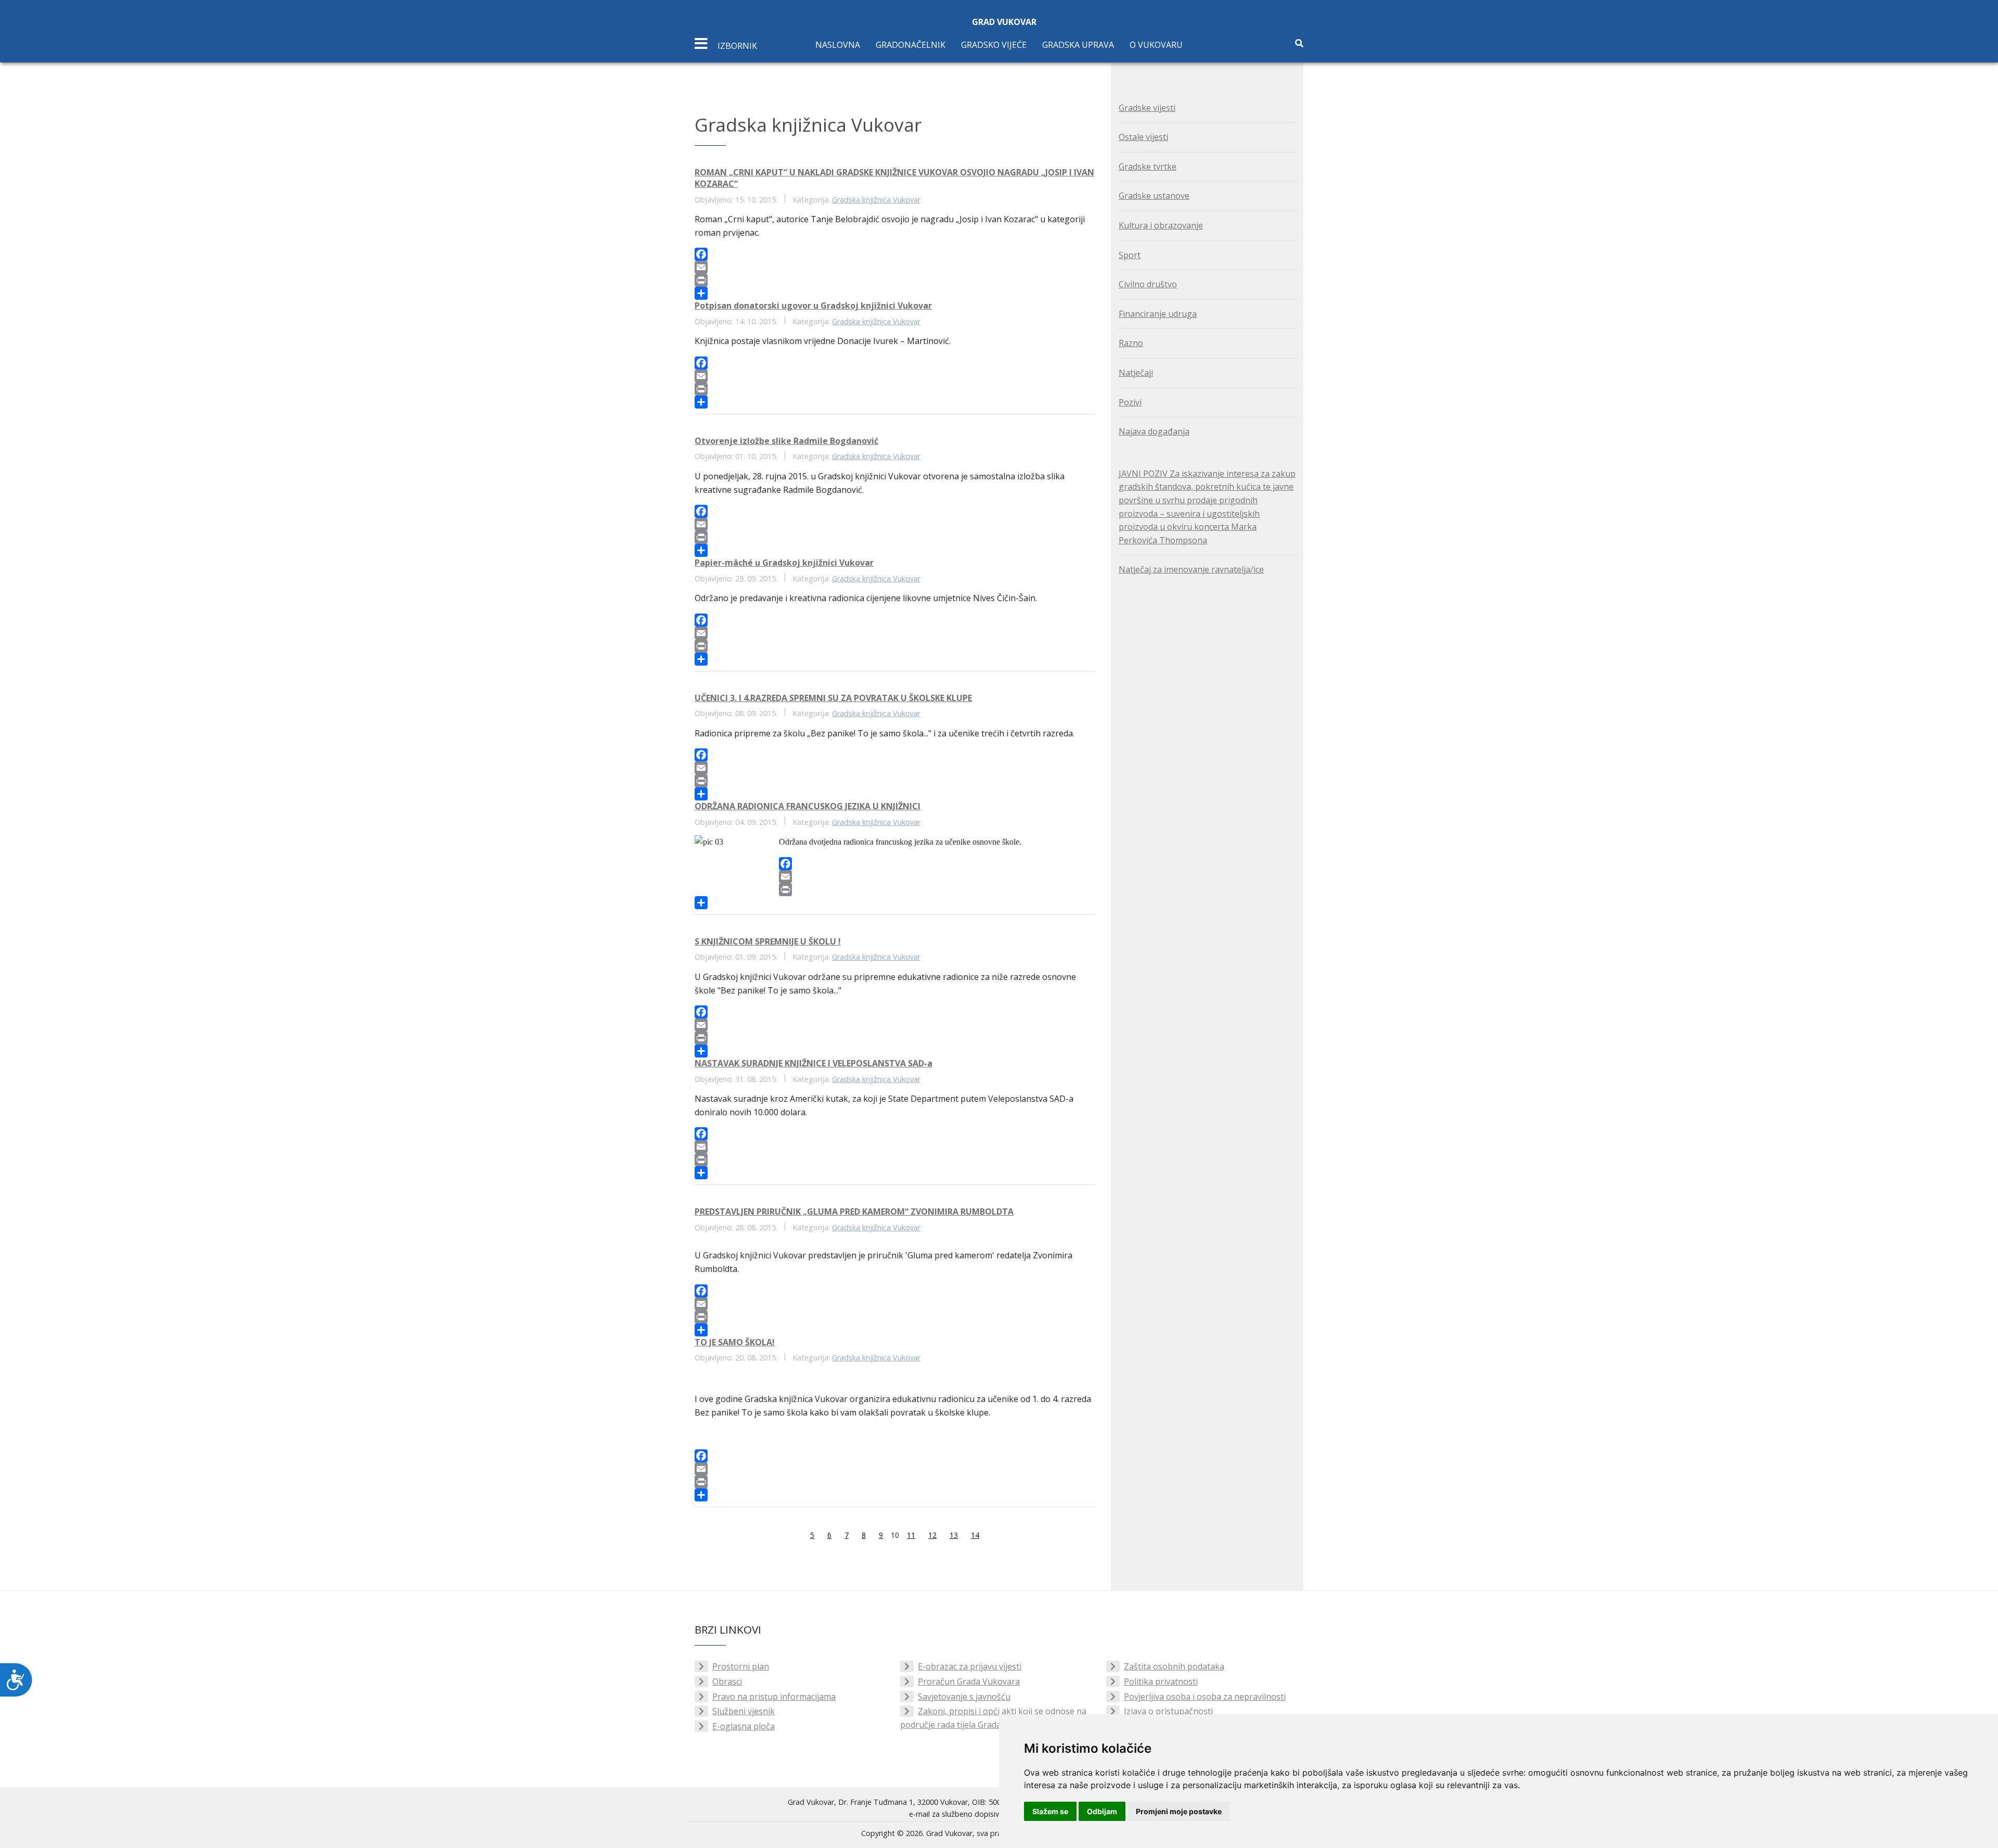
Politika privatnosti (1161, 1681)
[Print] (895, 280)
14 (975, 1535)
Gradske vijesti (1147, 108)
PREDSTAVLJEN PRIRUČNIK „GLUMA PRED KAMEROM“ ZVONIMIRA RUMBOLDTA (854, 1212)
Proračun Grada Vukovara (969, 1681)
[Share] (895, 293)
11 (911, 1535)
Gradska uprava (1078, 45)
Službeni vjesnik (744, 1711)
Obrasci (727, 1681)
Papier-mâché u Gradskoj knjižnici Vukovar (784, 563)
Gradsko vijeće (994, 45)
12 (932, 1535)
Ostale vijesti (1143, 137)
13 (954, 1535)
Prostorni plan (741, 1666)
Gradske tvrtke (1148, 167)
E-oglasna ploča (744, 1726)
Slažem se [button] (1050, 1811)
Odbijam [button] (1102, 1811)
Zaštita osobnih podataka (1174, 1666)
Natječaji (1136, 373)
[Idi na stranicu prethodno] (797, 1536)
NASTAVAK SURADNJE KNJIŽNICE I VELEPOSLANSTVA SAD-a (814, 1063)
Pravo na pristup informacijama (774, 1697)
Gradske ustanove (1154, 196)
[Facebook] (895, 254)
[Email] (895, 267)
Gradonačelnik (911, 45)
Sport (1130, 255)
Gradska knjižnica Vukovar (876, 200)
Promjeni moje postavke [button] (1179, 1811)
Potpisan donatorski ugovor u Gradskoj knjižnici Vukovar (813, 305)
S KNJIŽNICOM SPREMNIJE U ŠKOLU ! (768, 941)
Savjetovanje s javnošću (964, 1697)
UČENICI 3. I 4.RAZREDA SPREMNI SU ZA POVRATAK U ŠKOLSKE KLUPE (833, 698)
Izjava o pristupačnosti (1168, 1711)
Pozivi (1130, 402)
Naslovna (838, 45)
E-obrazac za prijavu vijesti (970, 1666)
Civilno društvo (1148, 284)
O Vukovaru (1156, 45)
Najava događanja (1154, 431)
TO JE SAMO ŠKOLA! (735, 1342)
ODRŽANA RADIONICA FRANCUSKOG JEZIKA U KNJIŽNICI (808, 806)
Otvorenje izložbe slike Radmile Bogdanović (786, 441)
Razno (1131, 343)
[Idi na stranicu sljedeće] (992, 1536)
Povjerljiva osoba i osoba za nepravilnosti (1205, 1697)
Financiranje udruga (1158, 314)
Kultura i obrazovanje (1161, 225)
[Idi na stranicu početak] (784, 1536)
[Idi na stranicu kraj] (1005, 1536)
